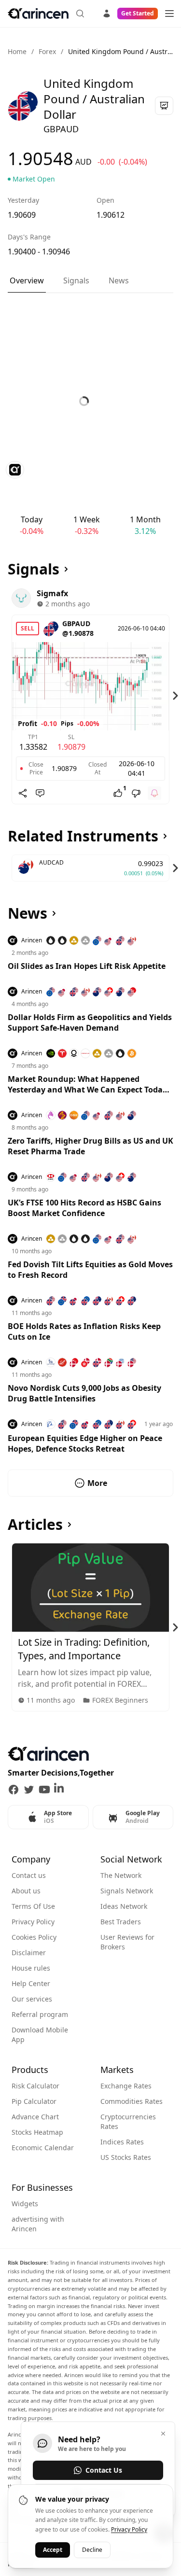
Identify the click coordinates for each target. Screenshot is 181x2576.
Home (17, 51)
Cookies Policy (34, 1937)
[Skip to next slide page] (175, 696)
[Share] (23, 793)
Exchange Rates (126, 2086)
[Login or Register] (107, 12)
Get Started (138, 13)
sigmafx (52, 593)
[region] (90, 696)
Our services (32, 1999)
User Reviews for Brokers (127, 1942)
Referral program (40, 2014)
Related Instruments (83, 836)
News (119, 280)
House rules (31, 1968)
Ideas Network (124, 1906)
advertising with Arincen (38, 2224)
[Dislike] (136, 793)
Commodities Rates (132, 2101)
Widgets (25, 2204)
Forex (47, 51)
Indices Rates (122, 2142)
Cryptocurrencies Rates (128, 2121)
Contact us (29, 1875)
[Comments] (40, 793)
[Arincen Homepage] (38, 14)
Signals (76, 280)
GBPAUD (76, 623)
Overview (27, 280)
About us (26, 1891)
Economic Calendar (43, 2148)
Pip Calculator (34, 2101)
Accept (53, 2550)
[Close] (163, 2434)
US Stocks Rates (126, 2157)
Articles (35, 1525)
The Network (121, 1875)
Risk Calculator (35, 2086)
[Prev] (6, 696)
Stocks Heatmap (37, 2132)
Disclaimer (29, 1953)
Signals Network (127, 1891)
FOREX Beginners (120, 1700)
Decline (92, 2550)
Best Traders (121, 1922)
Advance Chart (35, 2117)
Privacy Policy (33, 1922)
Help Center (31, 1983)
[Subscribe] (154, 793)
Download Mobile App (40, 2035)
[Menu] (169, 14)
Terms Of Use (33, 1906)
